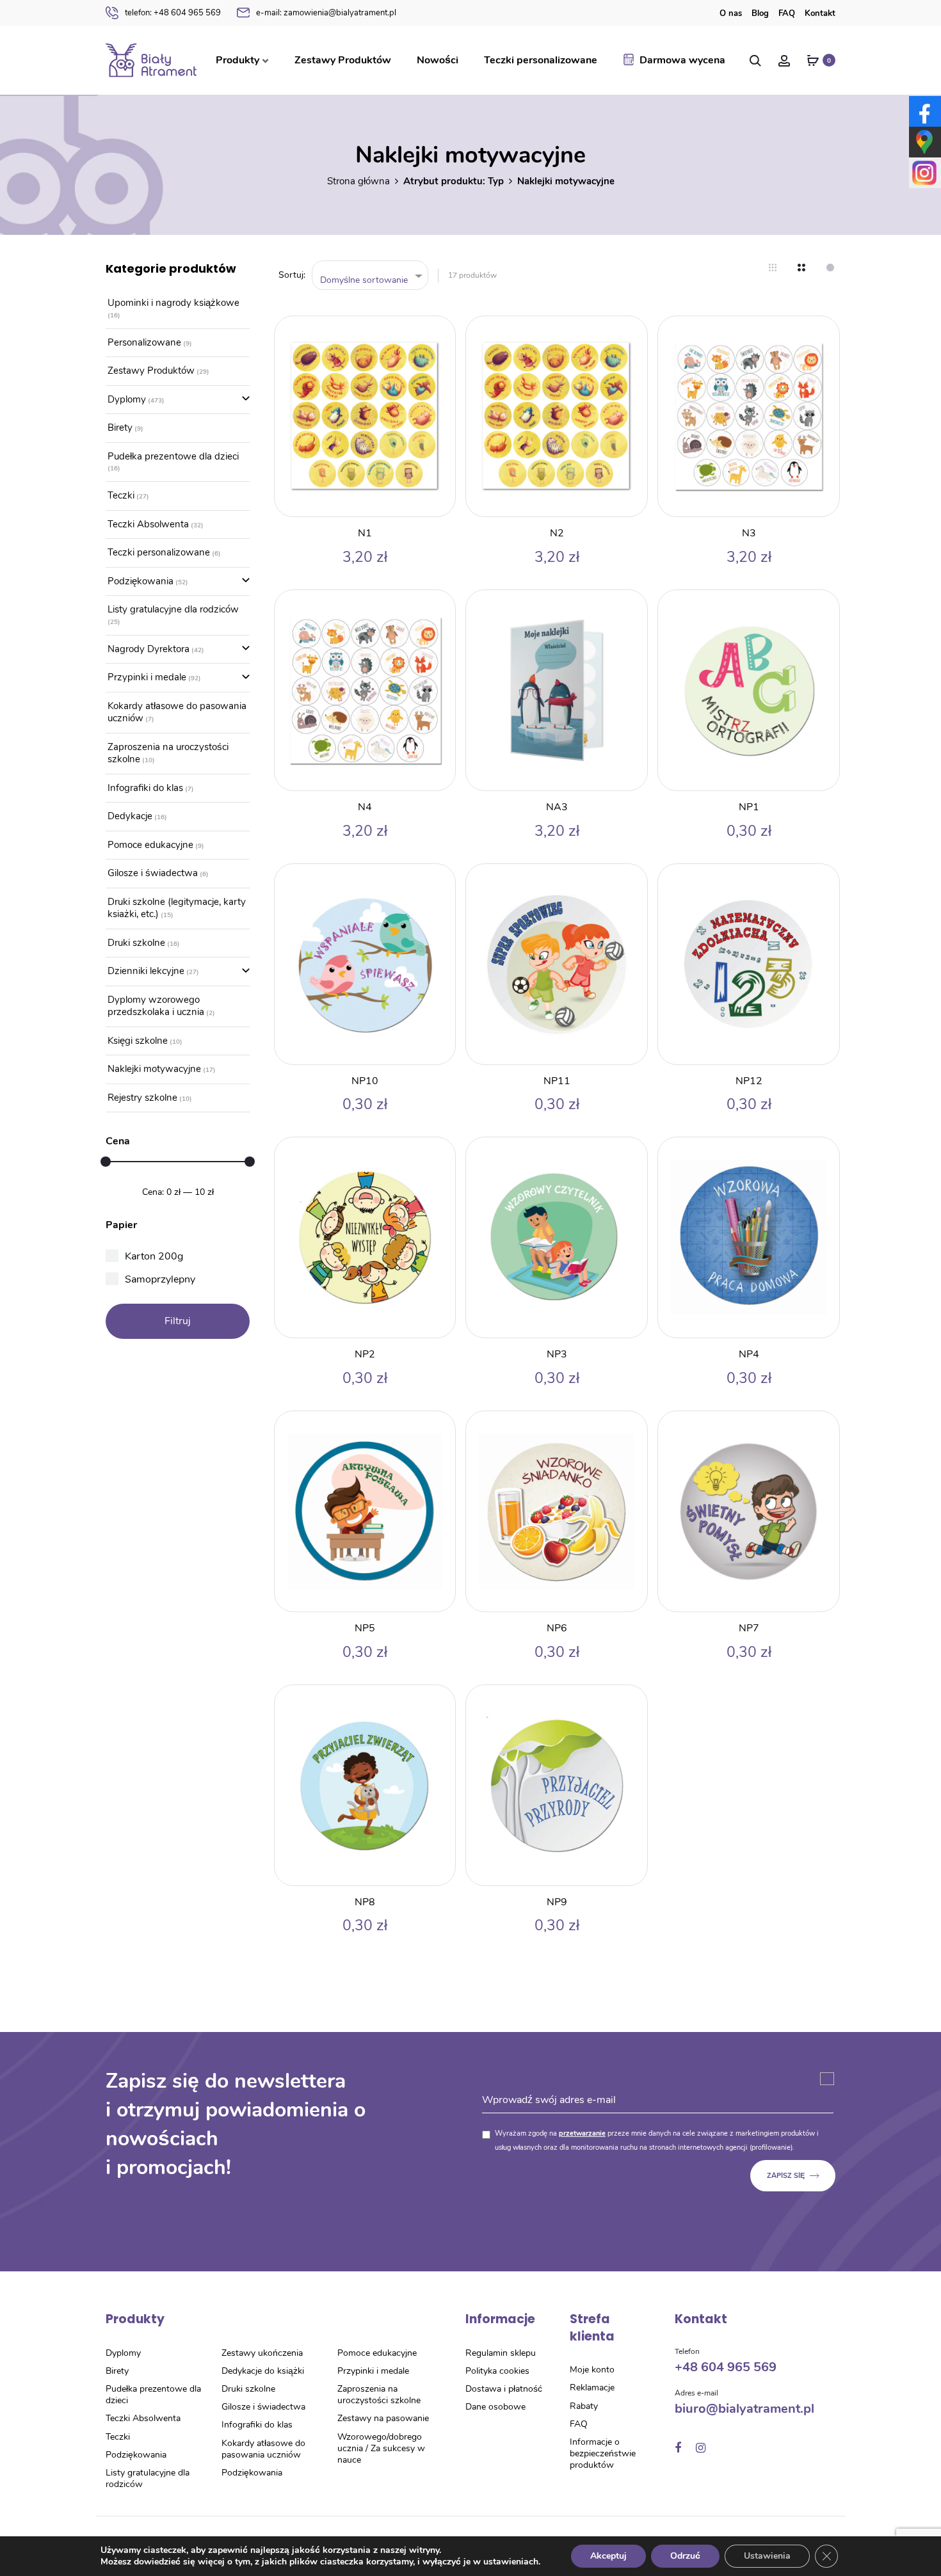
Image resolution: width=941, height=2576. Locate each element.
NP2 (365, 1354)
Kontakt (820, 13)
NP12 (749, 1081)
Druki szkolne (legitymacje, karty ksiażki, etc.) (177, 908)
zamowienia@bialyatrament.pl (326, 13)
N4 (365, 807)
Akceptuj (608, 2556)
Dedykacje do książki (263, 2371)
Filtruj (178, 1321)
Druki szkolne (136, 943)
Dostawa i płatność (504, 2389)
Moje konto (592, 2370)
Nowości (438, 60)
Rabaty (584, 2406)
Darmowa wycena (682, 60)
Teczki (121, 495)
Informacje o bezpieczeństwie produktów (603, 2453)
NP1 (749, 807)
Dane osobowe (495, 2407)
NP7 (749, 1628)
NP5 (365, 1628)
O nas (731, 13)
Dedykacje (130, 816)
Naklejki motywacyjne (154, 1069)
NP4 (749, 1354)
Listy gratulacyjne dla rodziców (173, 609)
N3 (749, 533)
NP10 (365, 1081)
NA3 (557, 807)
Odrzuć (685, 2556)
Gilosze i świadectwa (153, 873)
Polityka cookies (497, 2371)
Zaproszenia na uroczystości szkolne (168, 753)
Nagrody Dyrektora (149, 649)
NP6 (557, 1628)
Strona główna (358, 181)
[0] (813, 60)
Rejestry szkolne (142, 1098)
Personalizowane (144, 342)
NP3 (557, 1354)
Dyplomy (127, 399)
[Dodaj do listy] (439, 332)
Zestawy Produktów (343, 60)
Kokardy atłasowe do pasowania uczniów (177, 712)
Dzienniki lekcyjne (146, 971)
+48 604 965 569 (173, 13)
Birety (120, 428)
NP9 (557, 1902)
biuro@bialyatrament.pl (744, 2409)
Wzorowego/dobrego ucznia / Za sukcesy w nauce (381, 2448)
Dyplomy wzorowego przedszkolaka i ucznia (156, 1006)
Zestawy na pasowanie (383, 2418)
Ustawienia (767, 2556)
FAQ (787, 13)
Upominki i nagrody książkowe (173, 303)
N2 (557, 533)
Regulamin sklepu (501, 2353)
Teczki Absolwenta (148, 524)
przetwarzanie (582, 2133)
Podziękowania (141, 581)
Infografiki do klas (145, 788)
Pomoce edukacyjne (150, 845)
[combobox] (370, 276)
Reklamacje (592, 2388)
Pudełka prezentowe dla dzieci (173, 456)
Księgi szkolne (138, 1041)
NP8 (365, 1902)
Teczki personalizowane (541, 60)
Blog (760, 13)
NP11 (557, 1081)
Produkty (237, 60)
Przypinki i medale (147, 677)
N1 (365, 533)
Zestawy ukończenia (262, 2353)
